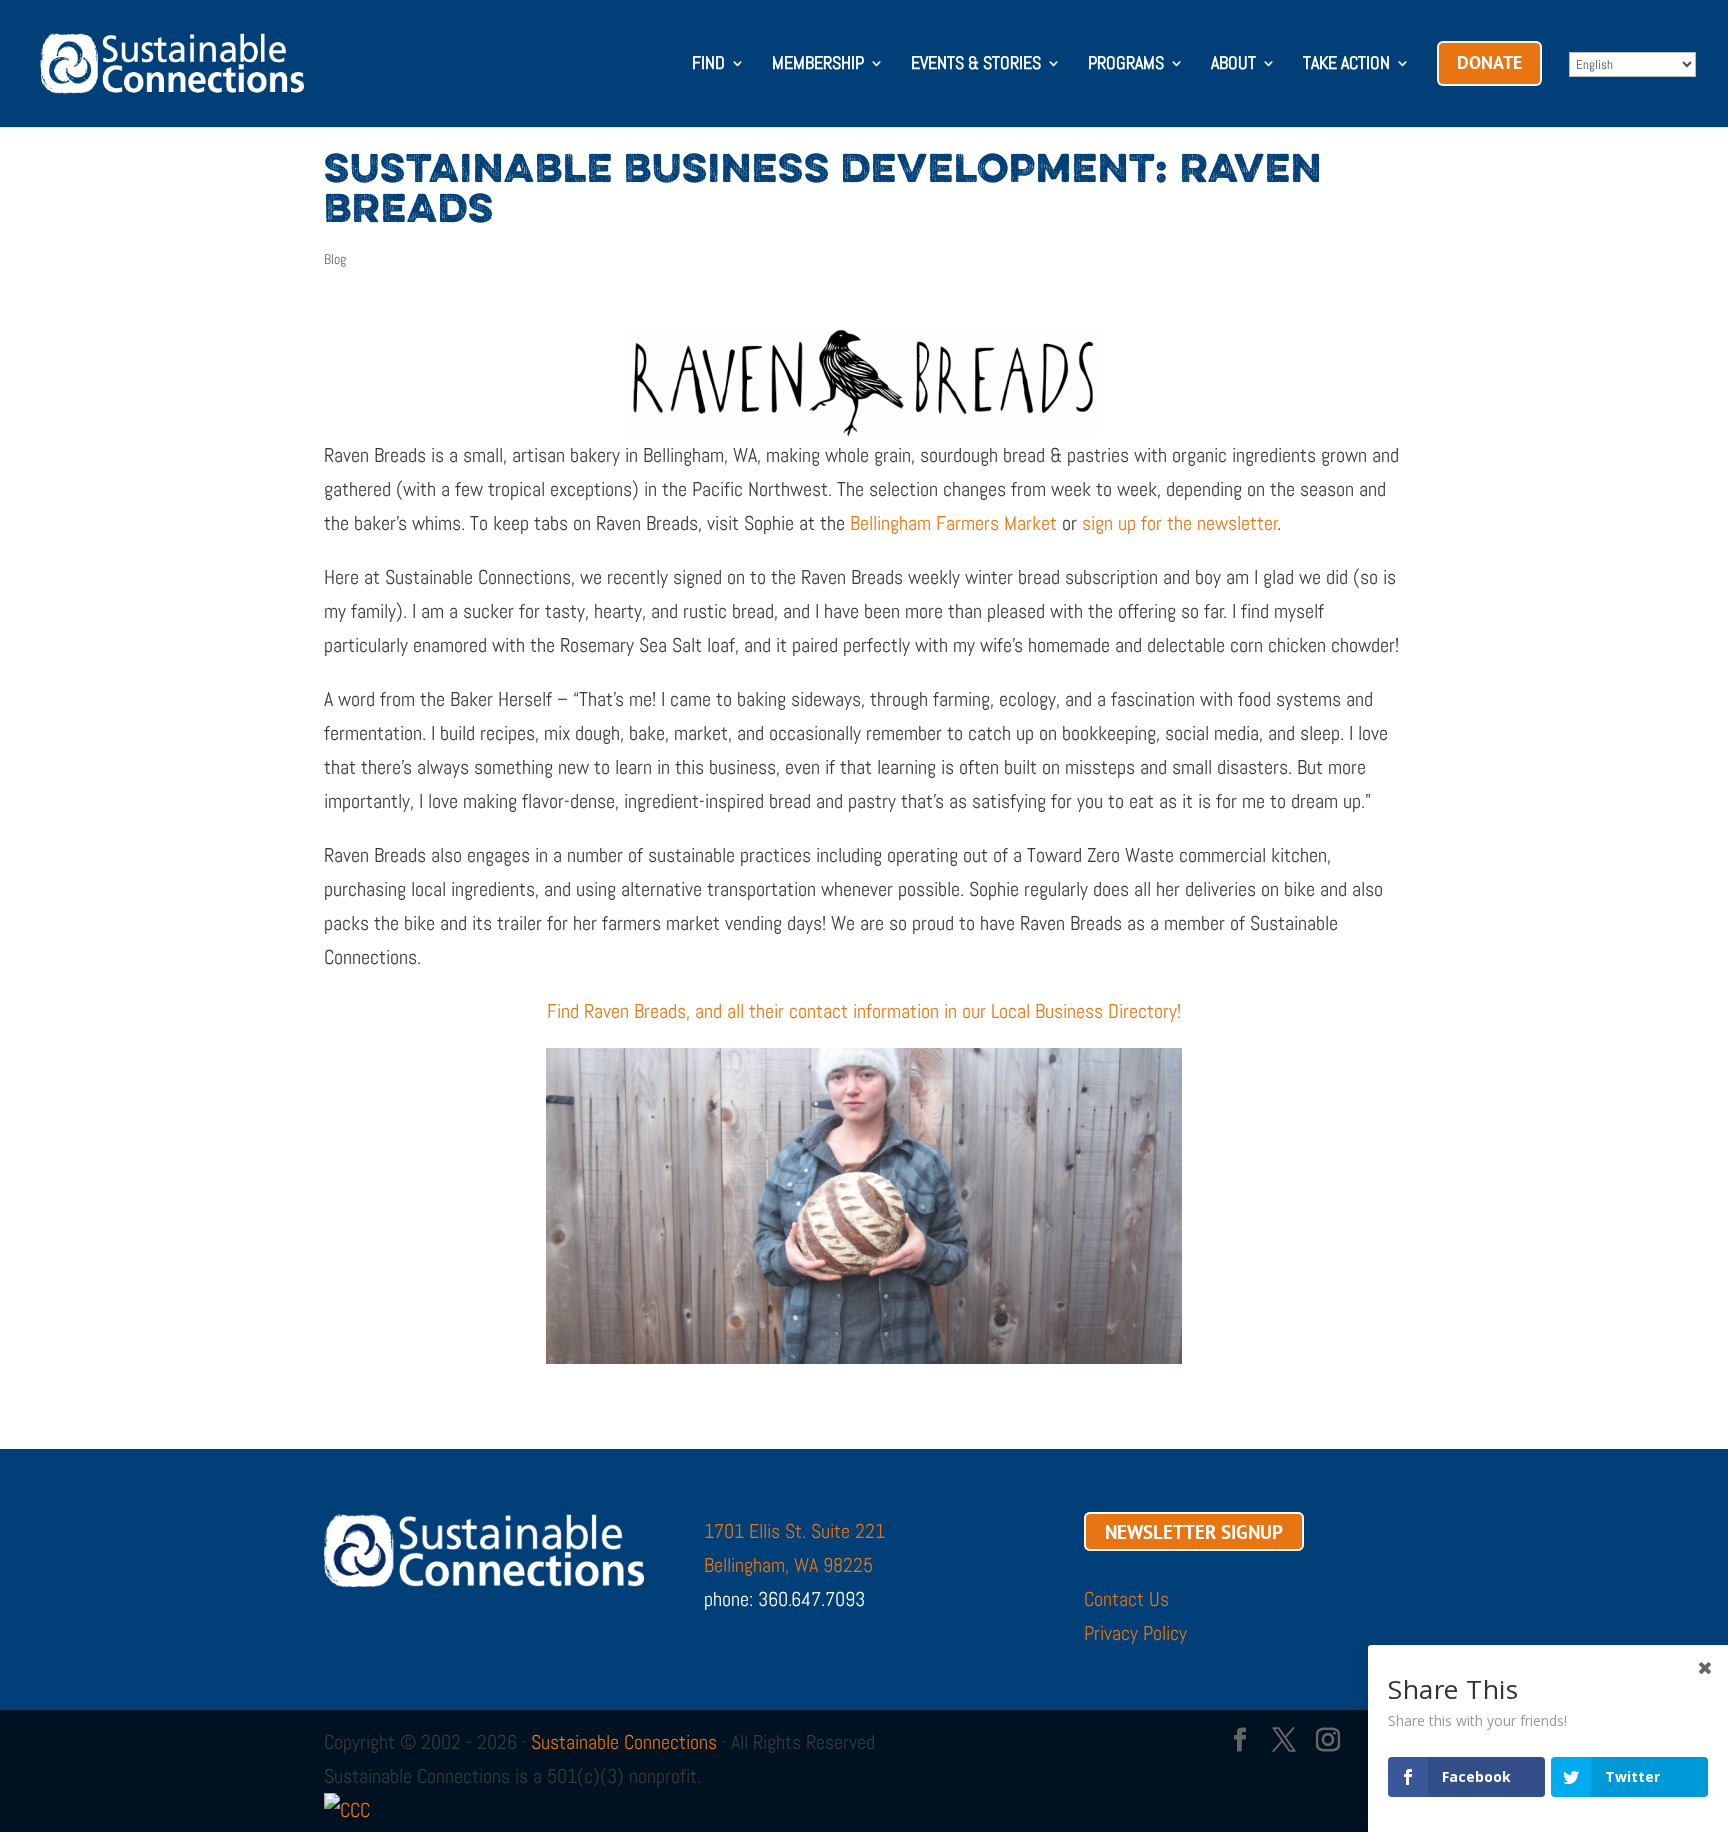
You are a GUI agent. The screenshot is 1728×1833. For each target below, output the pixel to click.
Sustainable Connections (624, 1742)
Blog (335, 259)
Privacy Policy (1135, 1633)
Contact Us (1126, 1599)
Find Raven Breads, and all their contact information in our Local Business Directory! (864, 1011)
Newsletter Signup (1194, 1531)
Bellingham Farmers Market (953, 523)
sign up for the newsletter (1180, 523)
